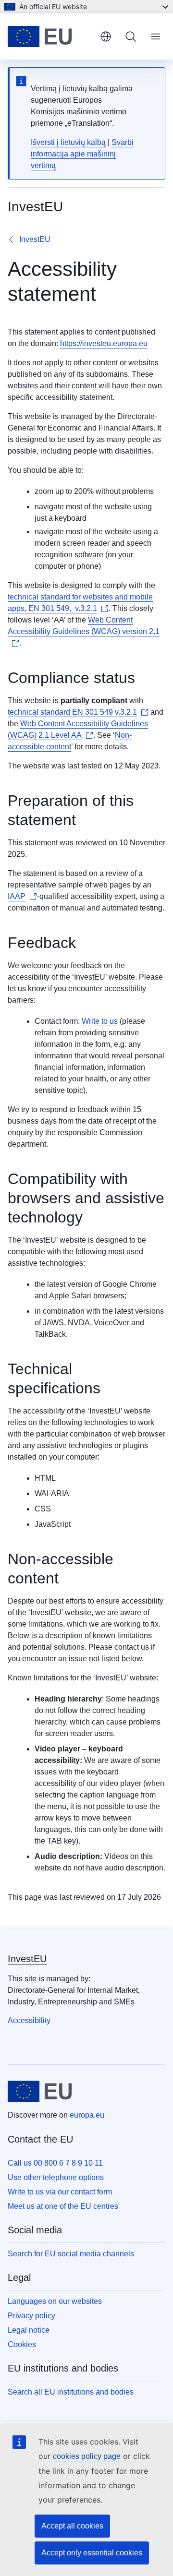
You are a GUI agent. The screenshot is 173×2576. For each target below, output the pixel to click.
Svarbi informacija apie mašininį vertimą (82, 154)
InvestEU (35, 239)
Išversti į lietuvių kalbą (68, 142)
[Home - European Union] (50, 36)
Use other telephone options (56, 2177)
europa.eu (87, 2115)
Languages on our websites (55, 2301)
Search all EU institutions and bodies (71, 2392)
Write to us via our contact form (60, 2192)
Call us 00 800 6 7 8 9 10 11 (55, 2163)
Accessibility (29, 2020)
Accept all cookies (72, 2526)
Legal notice (29, 2330)
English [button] (106, 36)
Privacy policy (31, 2316)
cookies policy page (87, 2456)
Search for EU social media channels (71, 2254)
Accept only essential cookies (92, 2553)
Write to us (100, 1021)
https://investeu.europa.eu (104, 343)
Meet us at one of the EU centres (63, 2206)
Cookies (22, 2344)
